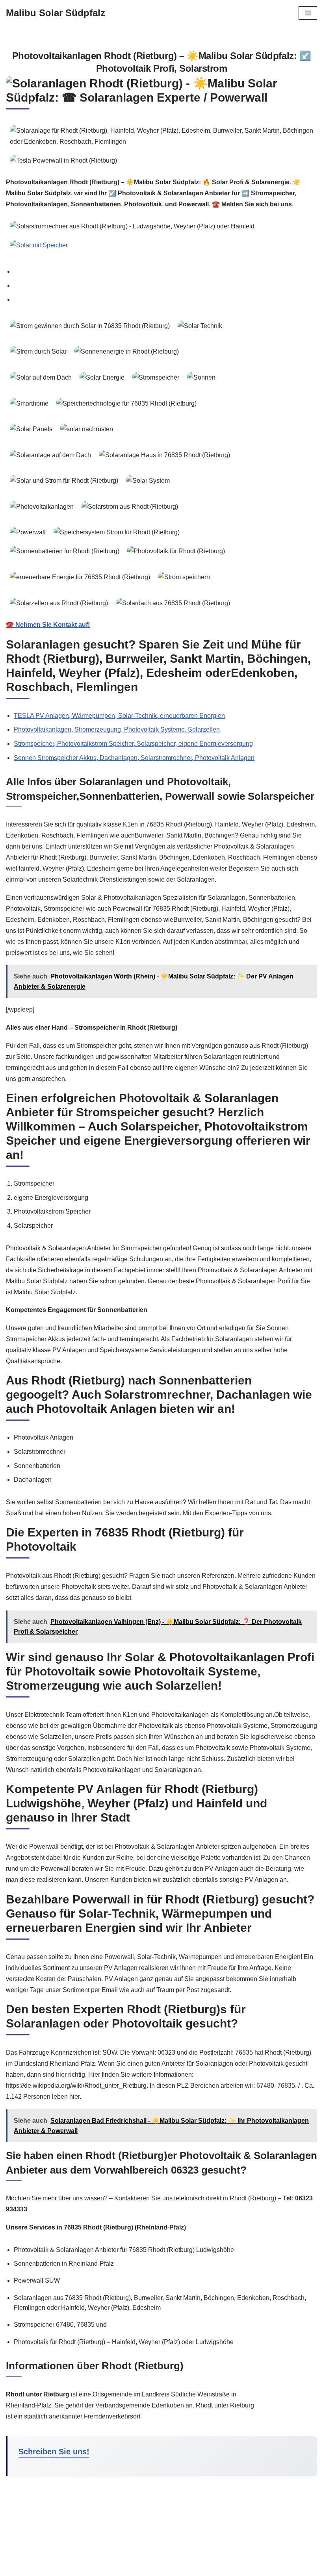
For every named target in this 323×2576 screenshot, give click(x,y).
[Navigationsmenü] (308, 13)
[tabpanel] (161, 474)
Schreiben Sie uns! (54, 2452)
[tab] (165, 272)
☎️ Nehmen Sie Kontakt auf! (48, 625)
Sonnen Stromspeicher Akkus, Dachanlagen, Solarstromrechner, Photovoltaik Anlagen (134, 758)
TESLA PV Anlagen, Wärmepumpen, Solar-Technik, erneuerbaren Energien (119, 716)
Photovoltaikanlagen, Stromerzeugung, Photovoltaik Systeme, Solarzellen (117, 729)
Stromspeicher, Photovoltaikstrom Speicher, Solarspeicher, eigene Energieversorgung (133, 744)
